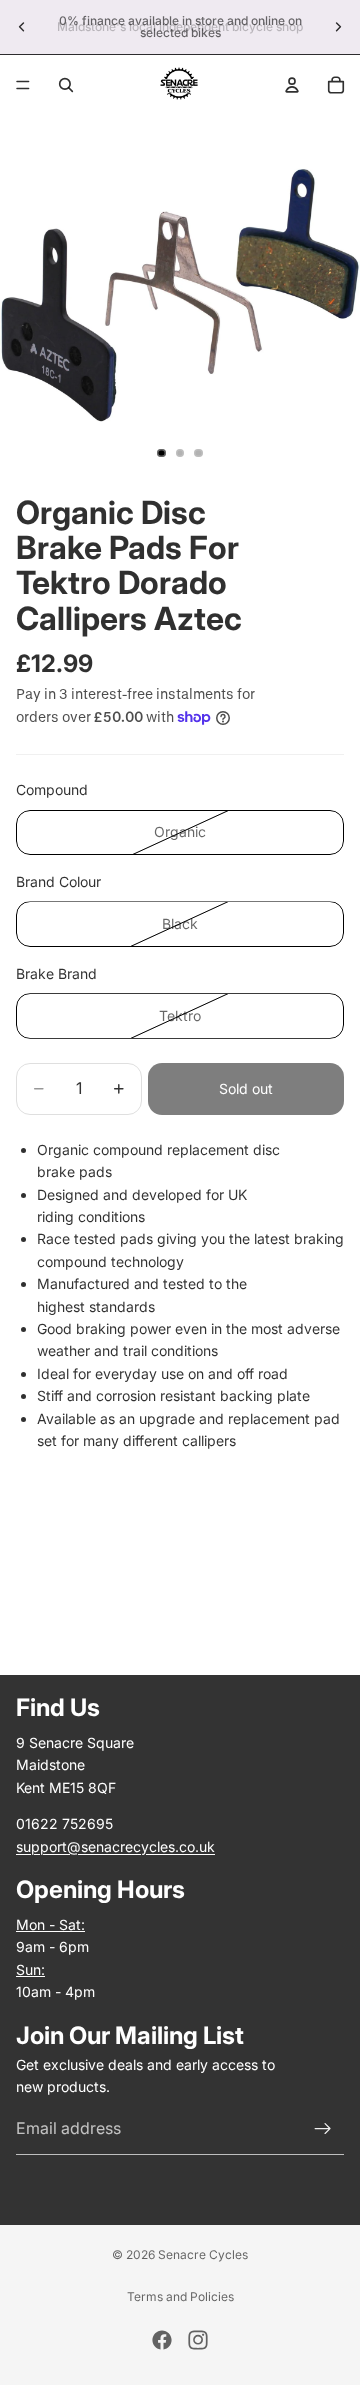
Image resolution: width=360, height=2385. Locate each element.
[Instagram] (198, 2340)
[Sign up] (323, 2129)
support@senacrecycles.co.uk (115, 1845)
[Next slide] (338, 27)
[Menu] (23, 85)
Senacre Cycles (203, 2254)
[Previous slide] (22, 27)
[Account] (292, 85)
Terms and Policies (180, 2296)
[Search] (66, 85)
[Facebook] (162, 2340)
